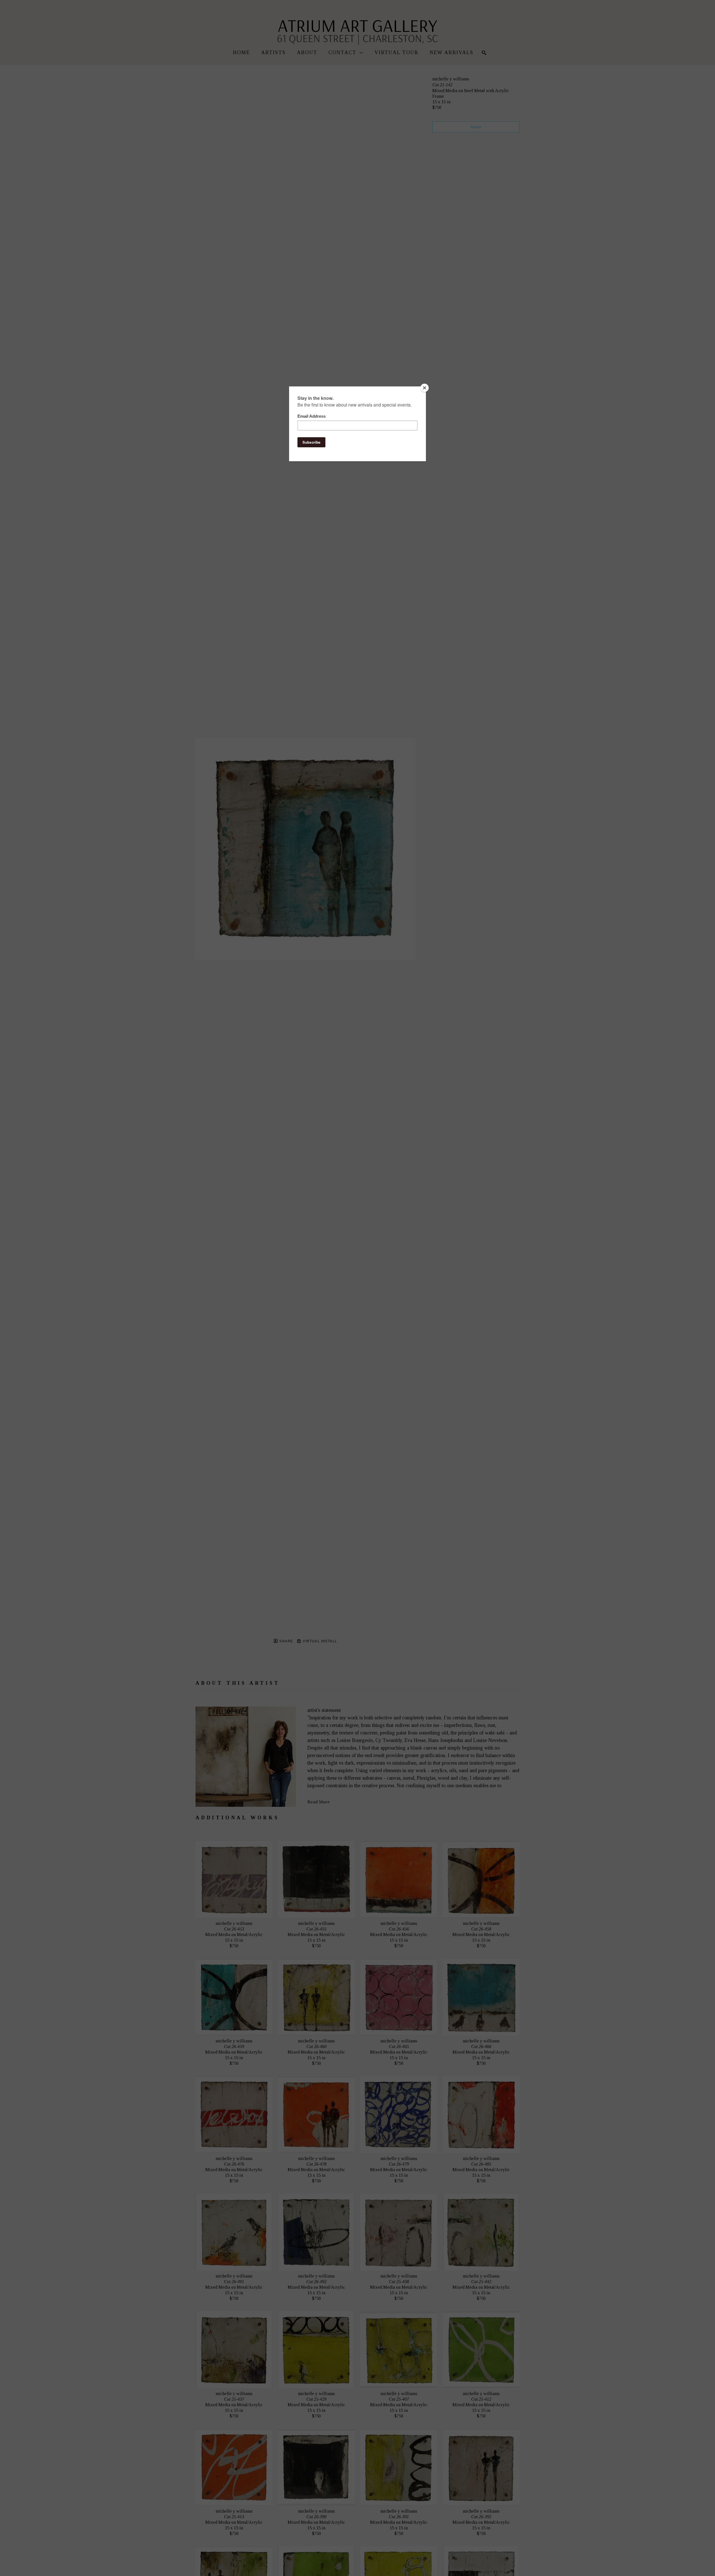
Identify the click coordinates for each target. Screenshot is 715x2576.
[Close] (425, 388)
